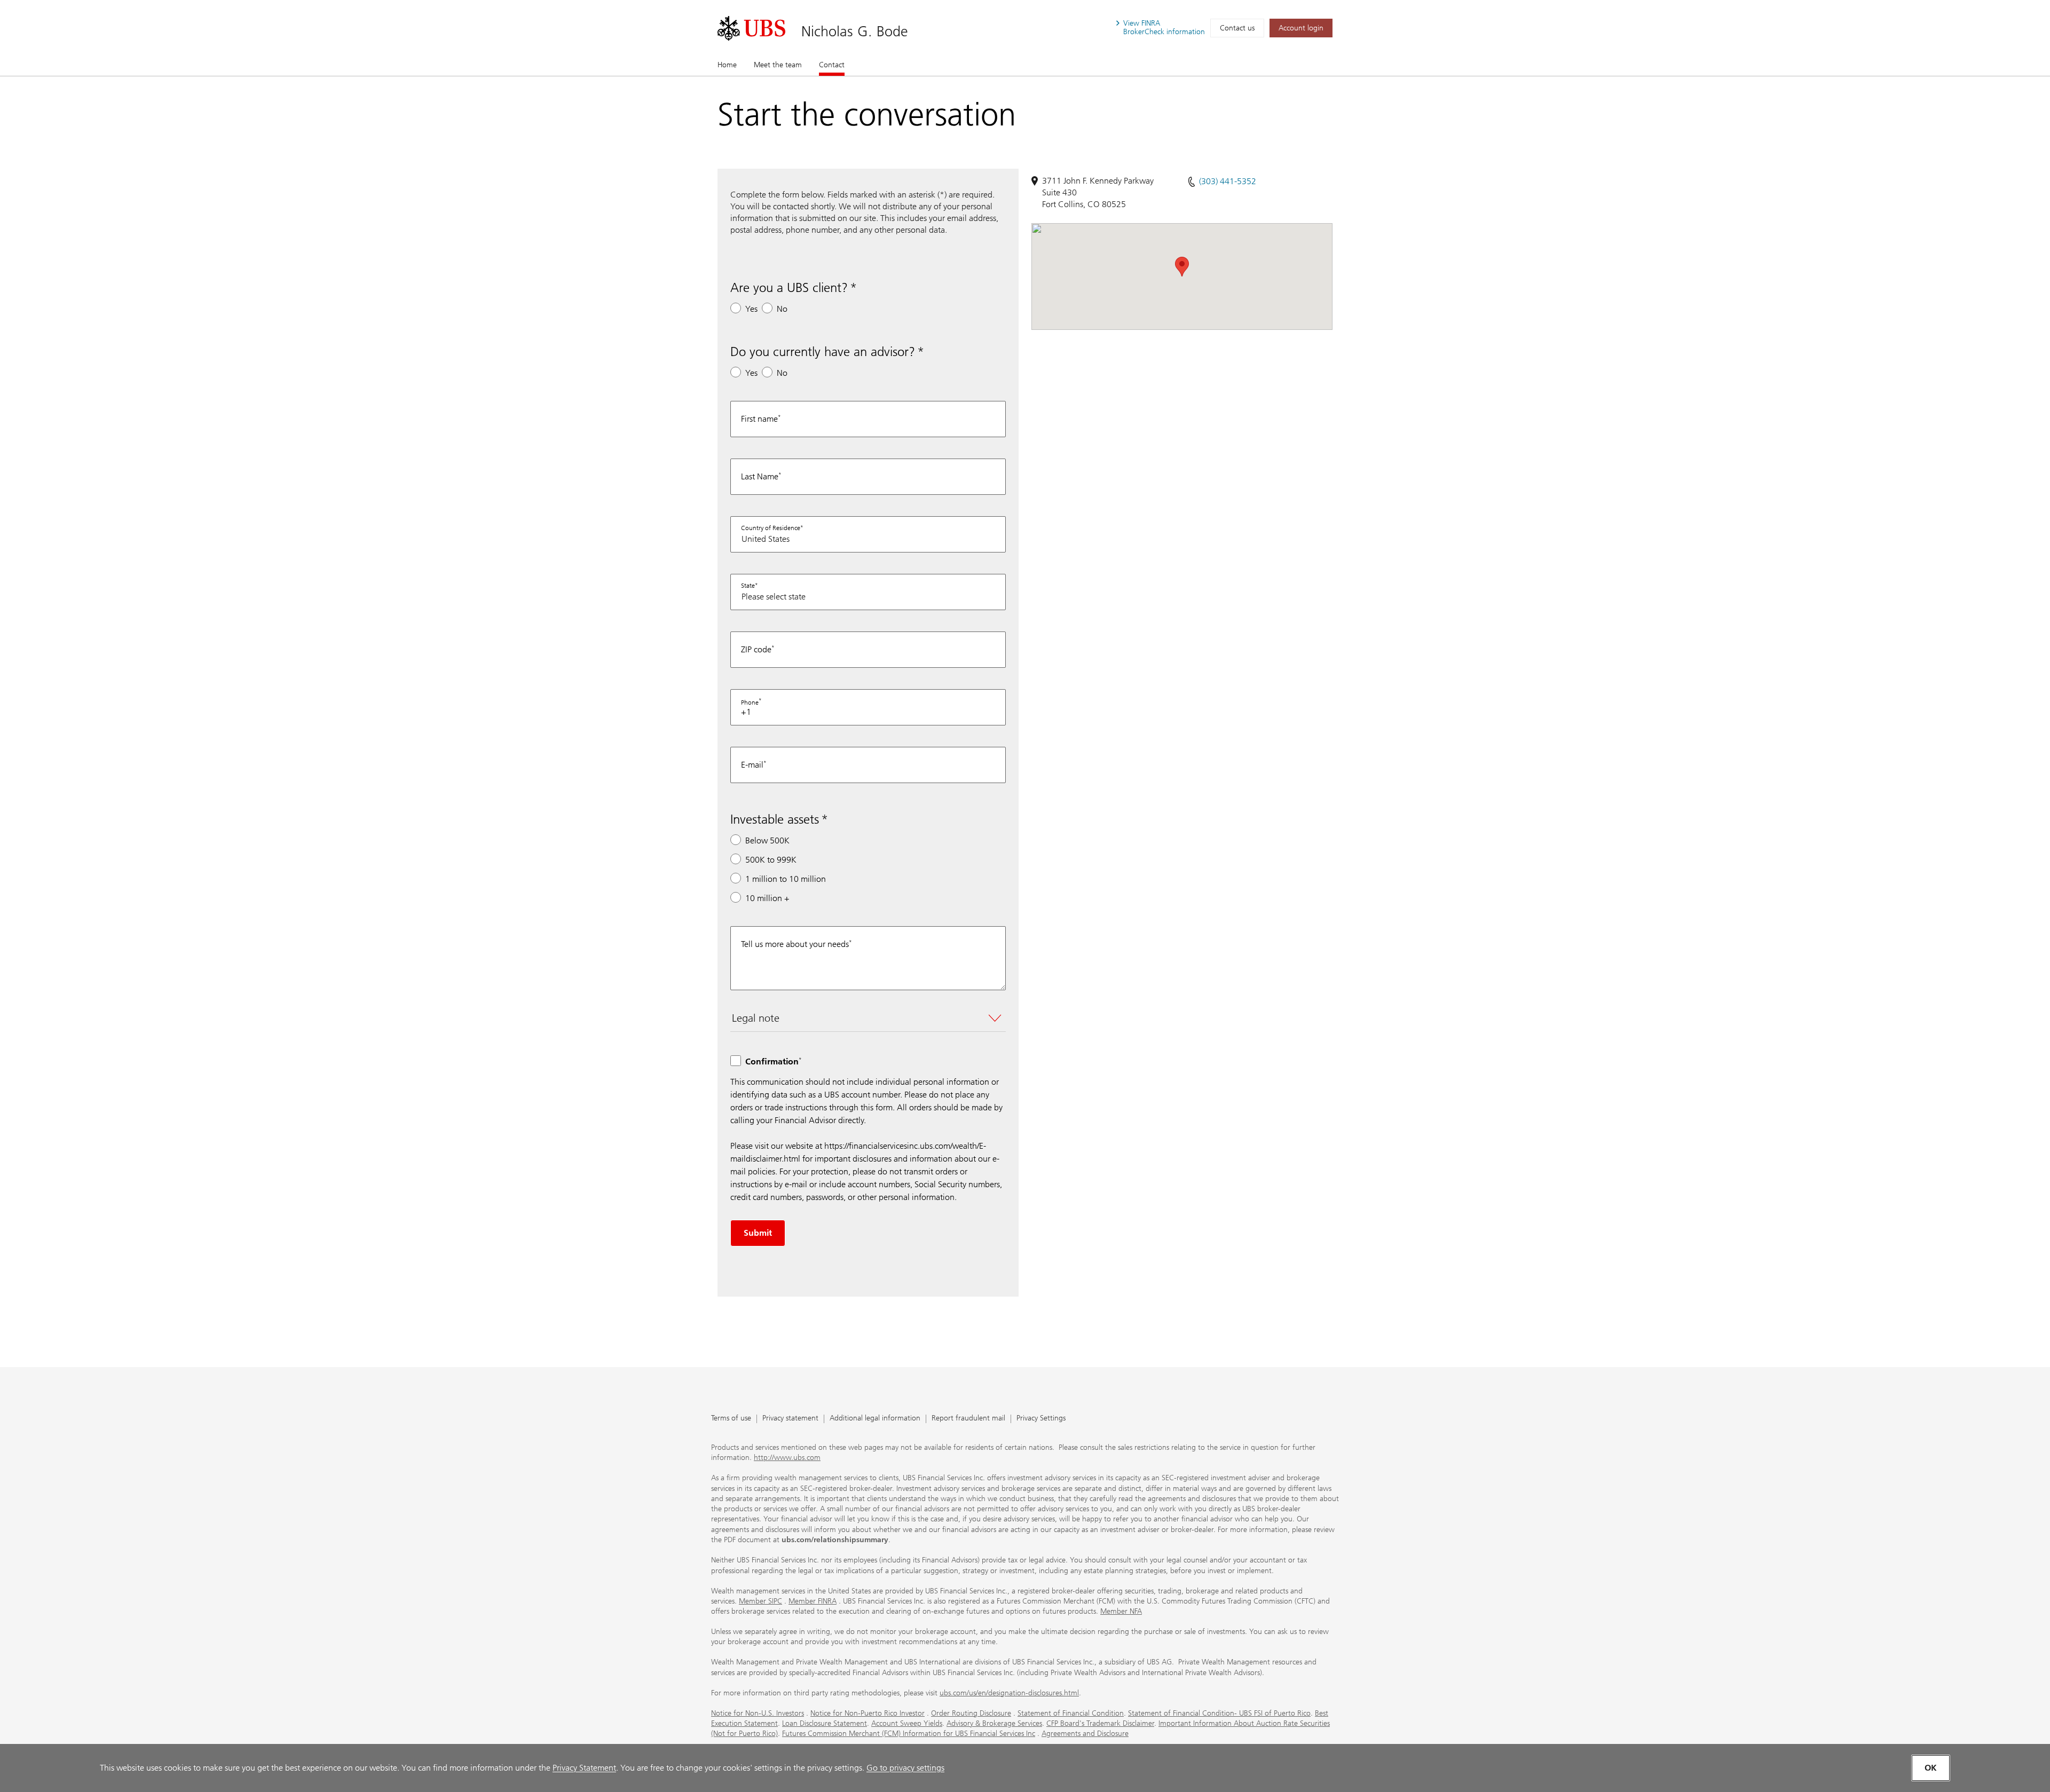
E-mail (752, 765)
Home (727, 65)
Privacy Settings (1041, 1419)
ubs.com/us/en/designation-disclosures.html (1009, 1693)
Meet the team (778, 65)
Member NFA (1121, 1611)
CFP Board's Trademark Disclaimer (1100, 1723)
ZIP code (756, 649)
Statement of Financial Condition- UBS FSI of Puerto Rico (1219, 1713)
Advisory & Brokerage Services (994, 1723)
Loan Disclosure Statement (825, 1723)
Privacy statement (790, 1419)
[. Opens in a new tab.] (751, 28)
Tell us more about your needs (795, 944)
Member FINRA (813, 1601)
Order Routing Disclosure (971, 1713)
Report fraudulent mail (968, 1419)
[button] (1182, 267)
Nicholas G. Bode (855, 31)
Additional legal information (875, 1419)
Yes (751, 309)
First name (759, 419)
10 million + (767, 898)
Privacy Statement (584, 1768)
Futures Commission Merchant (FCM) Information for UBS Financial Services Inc (909, 1734)
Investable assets (775, 819)
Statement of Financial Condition (1071, 1713)
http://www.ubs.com (787, 1458)
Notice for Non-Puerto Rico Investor (868, 1713)
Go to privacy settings (905, 1768)
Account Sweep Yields (907, 1723)
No (782, 309)
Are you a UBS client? (789, 287)
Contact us (1237, 28)
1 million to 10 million (786, 879)
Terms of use (731, 1419)
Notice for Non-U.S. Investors (758, 1713)
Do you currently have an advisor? (823, 352)
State (748, 586)
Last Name (760, 476)
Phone (750, 702)
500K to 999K (771, 860)
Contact (832, 65)
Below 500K (767, 840)
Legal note (756, 1018)
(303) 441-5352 (1228, 181)
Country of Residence (771, 528)
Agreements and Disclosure (1085, 1734)
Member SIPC (760, 1601)
